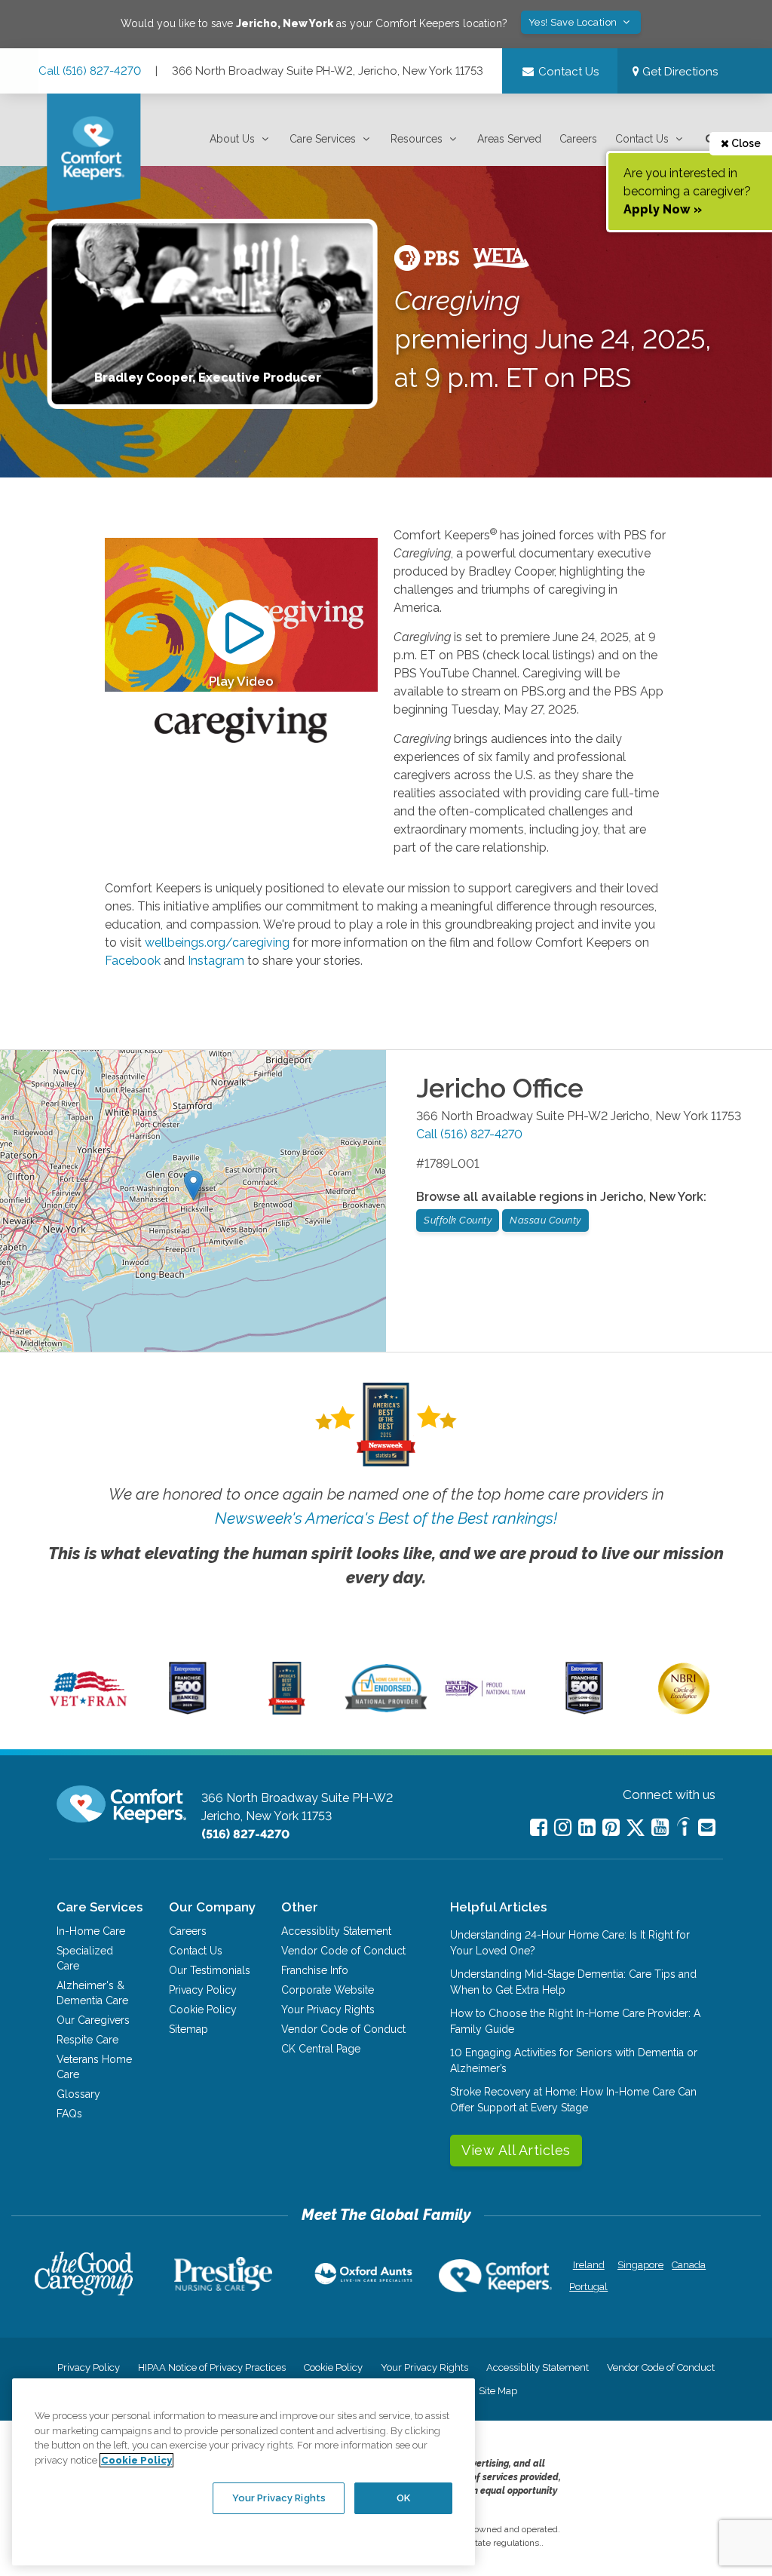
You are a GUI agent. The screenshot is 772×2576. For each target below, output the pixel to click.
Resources (417, 139)
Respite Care (87, 2040)
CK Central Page (321, 2049)
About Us (232, 139)
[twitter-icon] (636, 1829)
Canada (689, 2265)
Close (745, 143)
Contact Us (642, 139)
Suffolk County (458, 1220)
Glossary (78, 2094)
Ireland (589, 2265)
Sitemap (188, 2029)
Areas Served (509, 139)
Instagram (216, 961)
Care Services (323, 139)
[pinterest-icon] (611, 1827)
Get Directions (679, 72)
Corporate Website (328, 1990)
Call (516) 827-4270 (90, 71)
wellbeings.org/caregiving (217, 943)
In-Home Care (91, 1931)
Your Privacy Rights (328, 2010)
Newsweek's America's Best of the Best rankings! (386, 1518)
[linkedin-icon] (587, 1827)
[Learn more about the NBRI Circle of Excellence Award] (684, 1711)
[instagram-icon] (563, 1827)
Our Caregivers (93, 2020)
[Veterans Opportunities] (89, 1711)
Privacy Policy (203, 1990)
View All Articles (516, 2150)
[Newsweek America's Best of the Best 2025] (287, 1711)
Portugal (588, 2287)
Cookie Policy (203, 2010)
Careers (578, 139)
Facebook (133, 961)
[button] (240, 139)
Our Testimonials (210, 1970)
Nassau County (545, 1220)
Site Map (498, 2391)
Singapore (639, 2265)
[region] (244, 2472)
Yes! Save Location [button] (574, 22)
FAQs (69, 2114)
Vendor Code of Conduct (343, 1951)
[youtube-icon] (660, 1827)
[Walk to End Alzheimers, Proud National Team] (485, 1695)
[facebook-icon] (539, 1827)
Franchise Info (315, 1970)
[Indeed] (683, 1829)
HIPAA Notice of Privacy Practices (212, 2367)
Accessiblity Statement (336, 1931)
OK (403, 2498)
